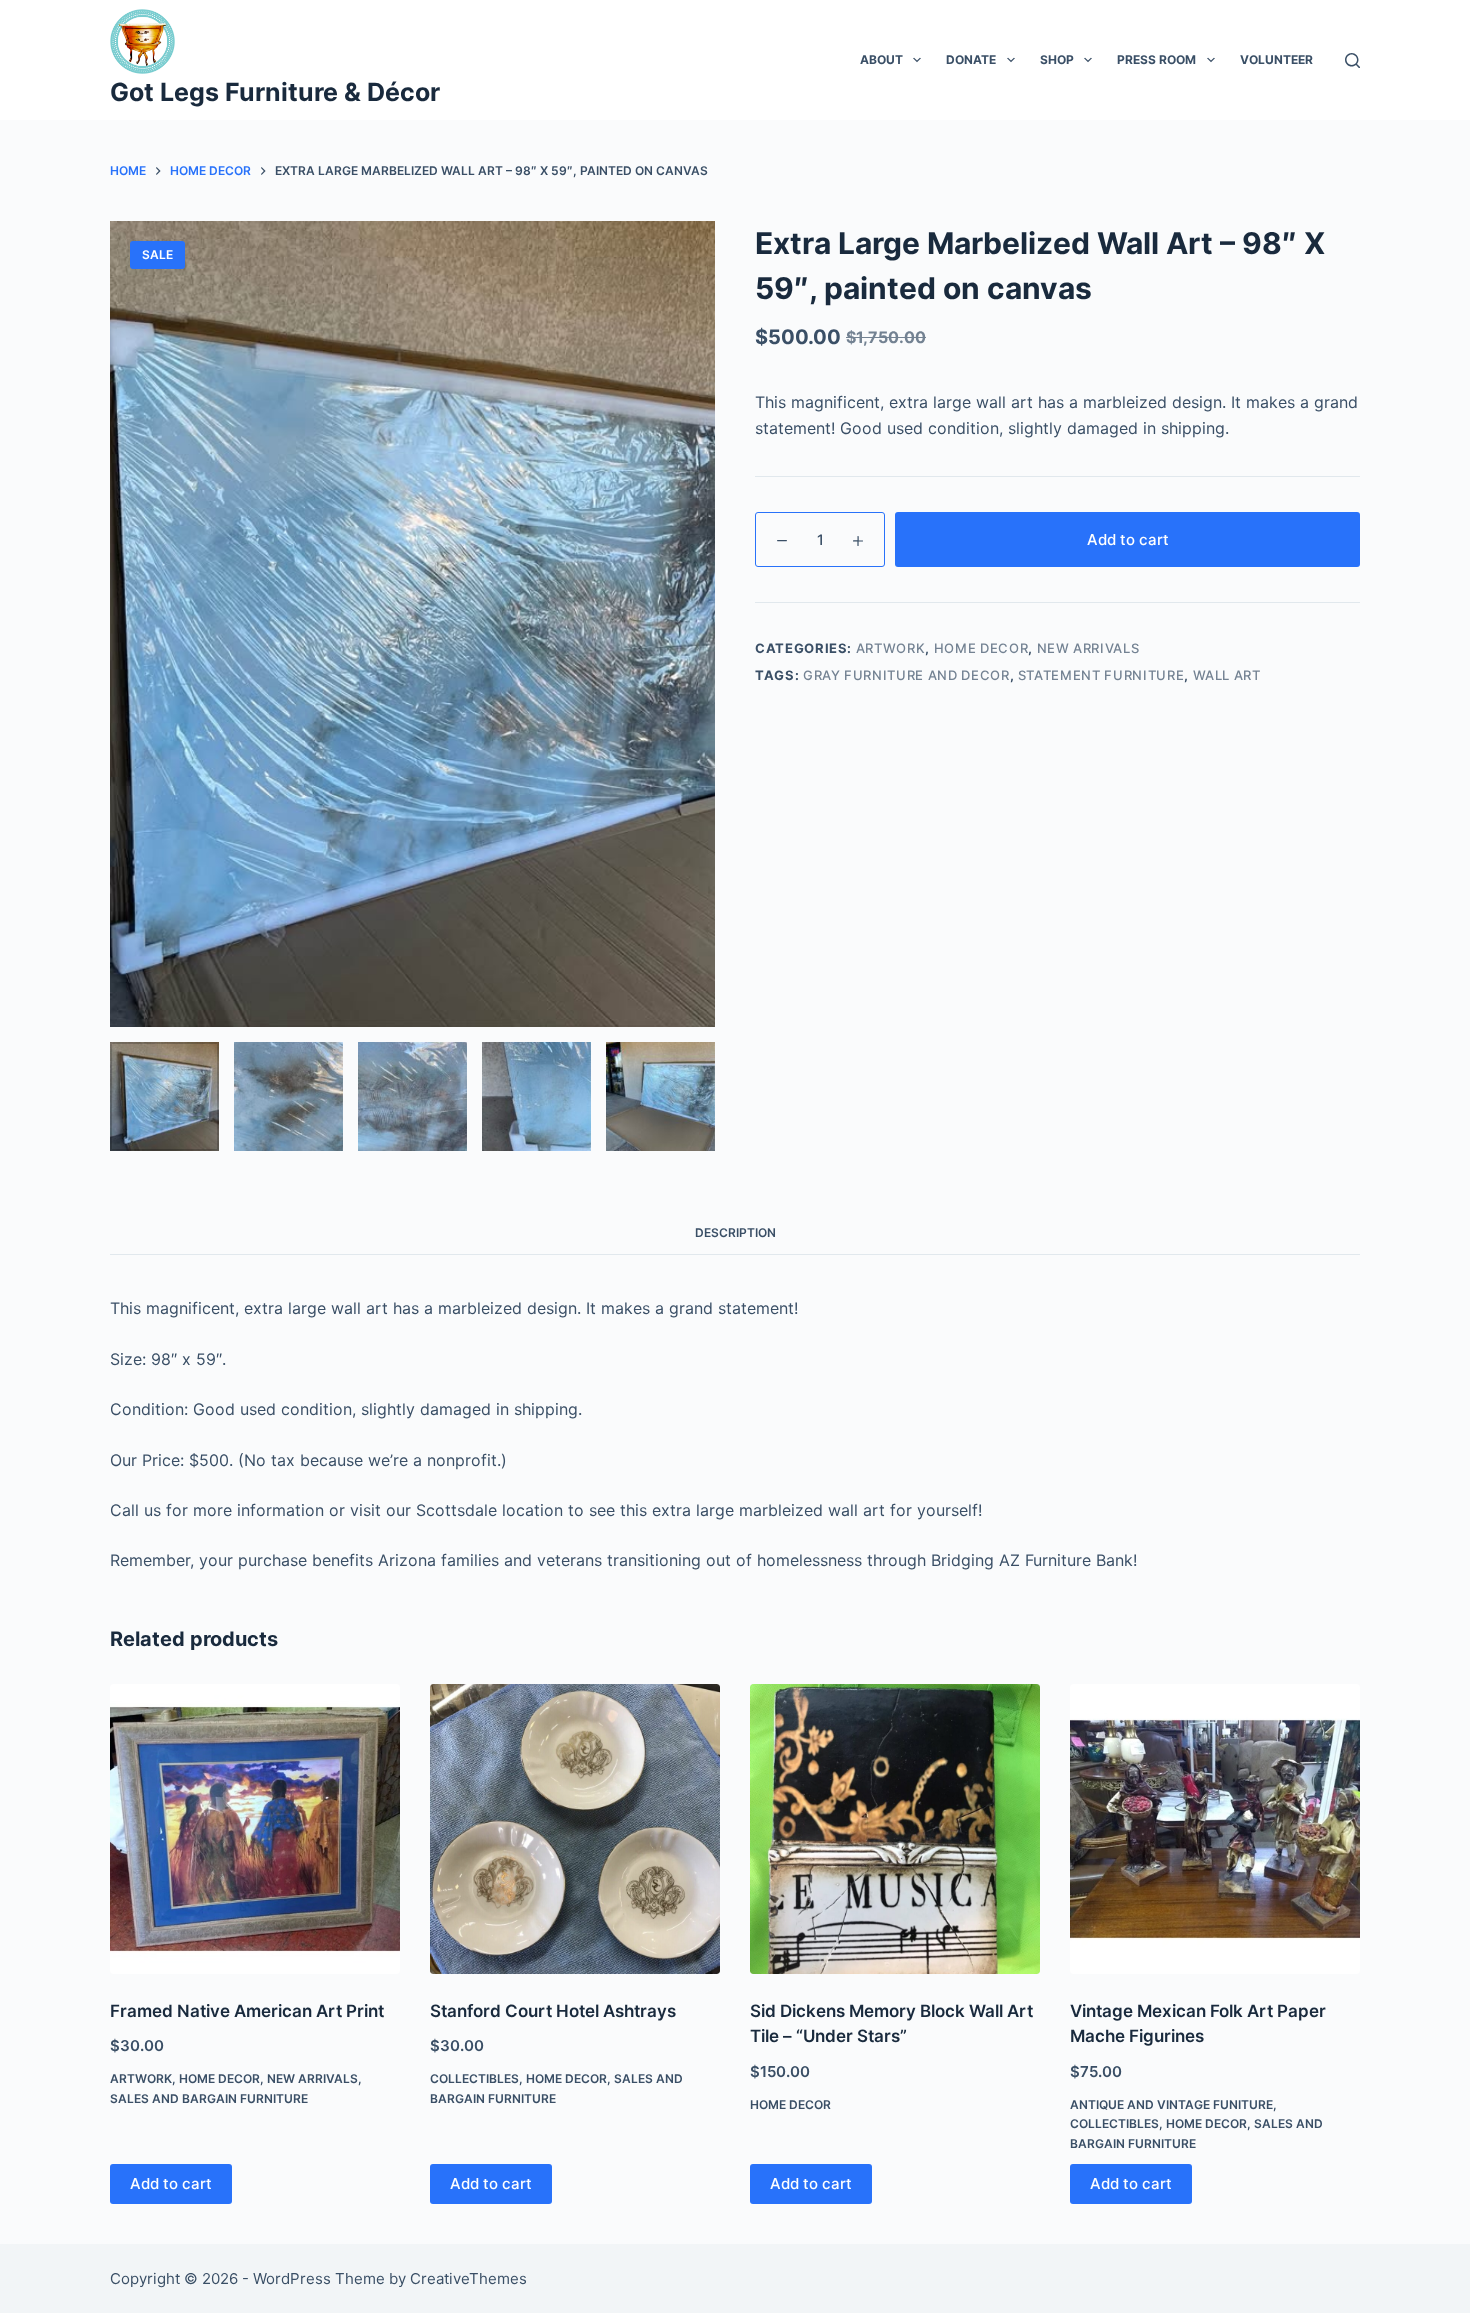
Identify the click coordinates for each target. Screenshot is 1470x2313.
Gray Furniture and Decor (906, 675)
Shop (1057, 59)
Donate (971, 59)
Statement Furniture (1101, 675)
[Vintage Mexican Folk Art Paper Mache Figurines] (1215, 1829)
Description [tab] (735, 1232)
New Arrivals (1088, 648)
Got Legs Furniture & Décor (275, 92)
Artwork (891, 648)
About (881, 59)
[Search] (1352, 60)
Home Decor (981, 648)
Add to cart (1128, 539)
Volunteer (1276, 59)
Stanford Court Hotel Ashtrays (553, 2011)
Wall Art (1227, 675)
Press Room (1156, 59)
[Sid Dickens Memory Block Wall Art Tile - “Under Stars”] (895, 1829)
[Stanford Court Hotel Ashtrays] (575, 1829)
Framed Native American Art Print (247, 2011)
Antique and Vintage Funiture (1171, 2104)
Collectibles (474, 2078)
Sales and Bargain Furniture (209, 2098)
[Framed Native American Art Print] (255, 1829)
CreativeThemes (468, 2278)
